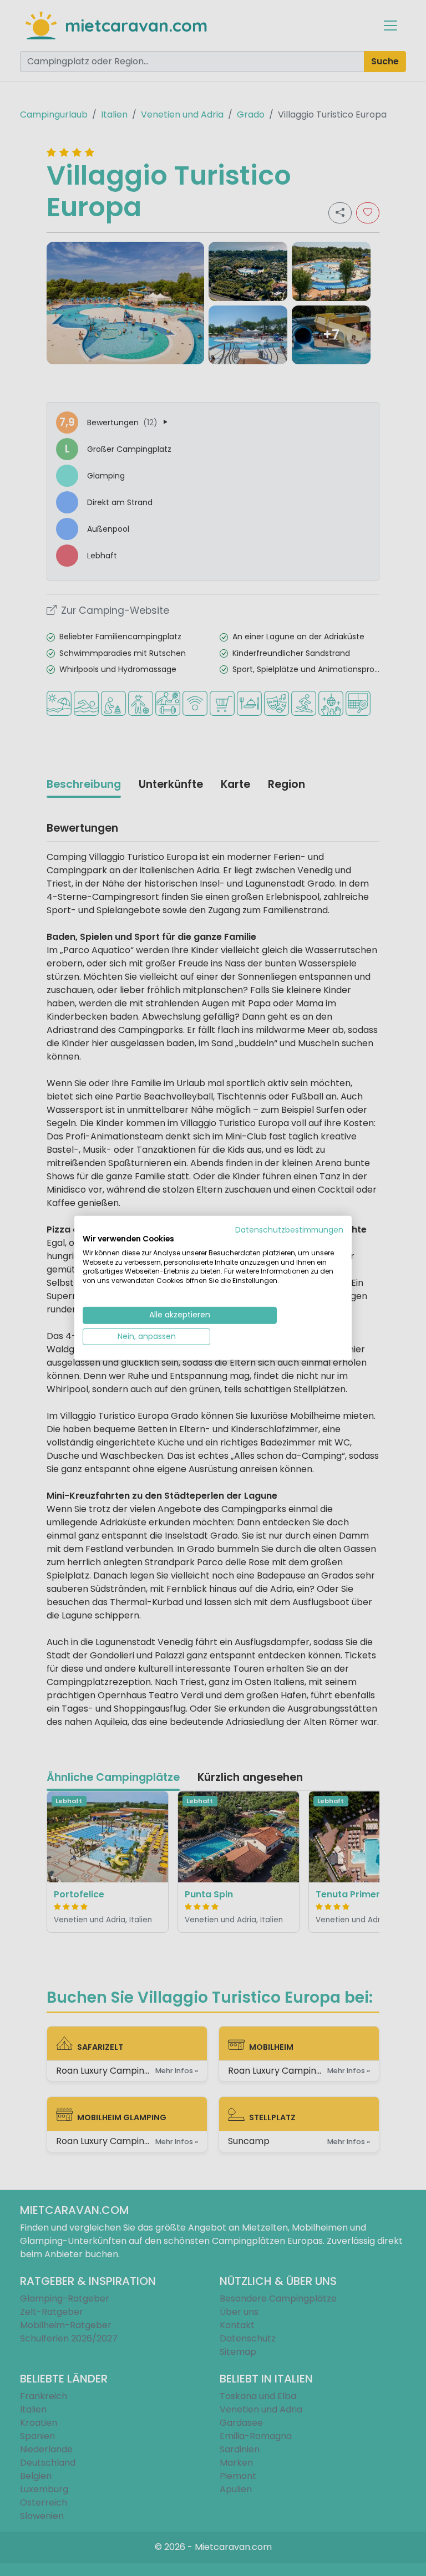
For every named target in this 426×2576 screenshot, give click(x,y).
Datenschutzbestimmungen (289, 1230)
